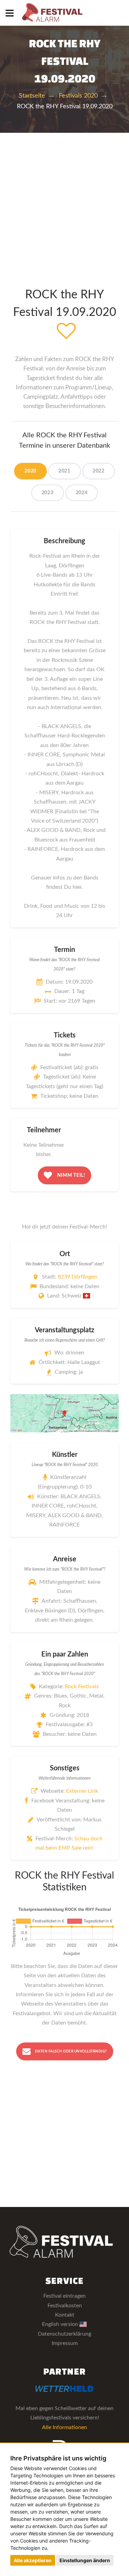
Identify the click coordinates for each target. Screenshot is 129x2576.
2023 (48, 493)
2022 (99, 471)
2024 (82, 493)
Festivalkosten (65, 2306)
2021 (64, 471)
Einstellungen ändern (85, 2560)
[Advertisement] (64, 201)
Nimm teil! (71, 1175)
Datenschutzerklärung (64, 2334)
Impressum (65, 2343)
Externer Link (82, 1791)
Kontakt (65, 2315)
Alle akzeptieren (33, 2560)
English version (61, 2324)
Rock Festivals (82, 1687)
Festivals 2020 (78, 96)
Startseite (32, 96)
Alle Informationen (64, 2427)
